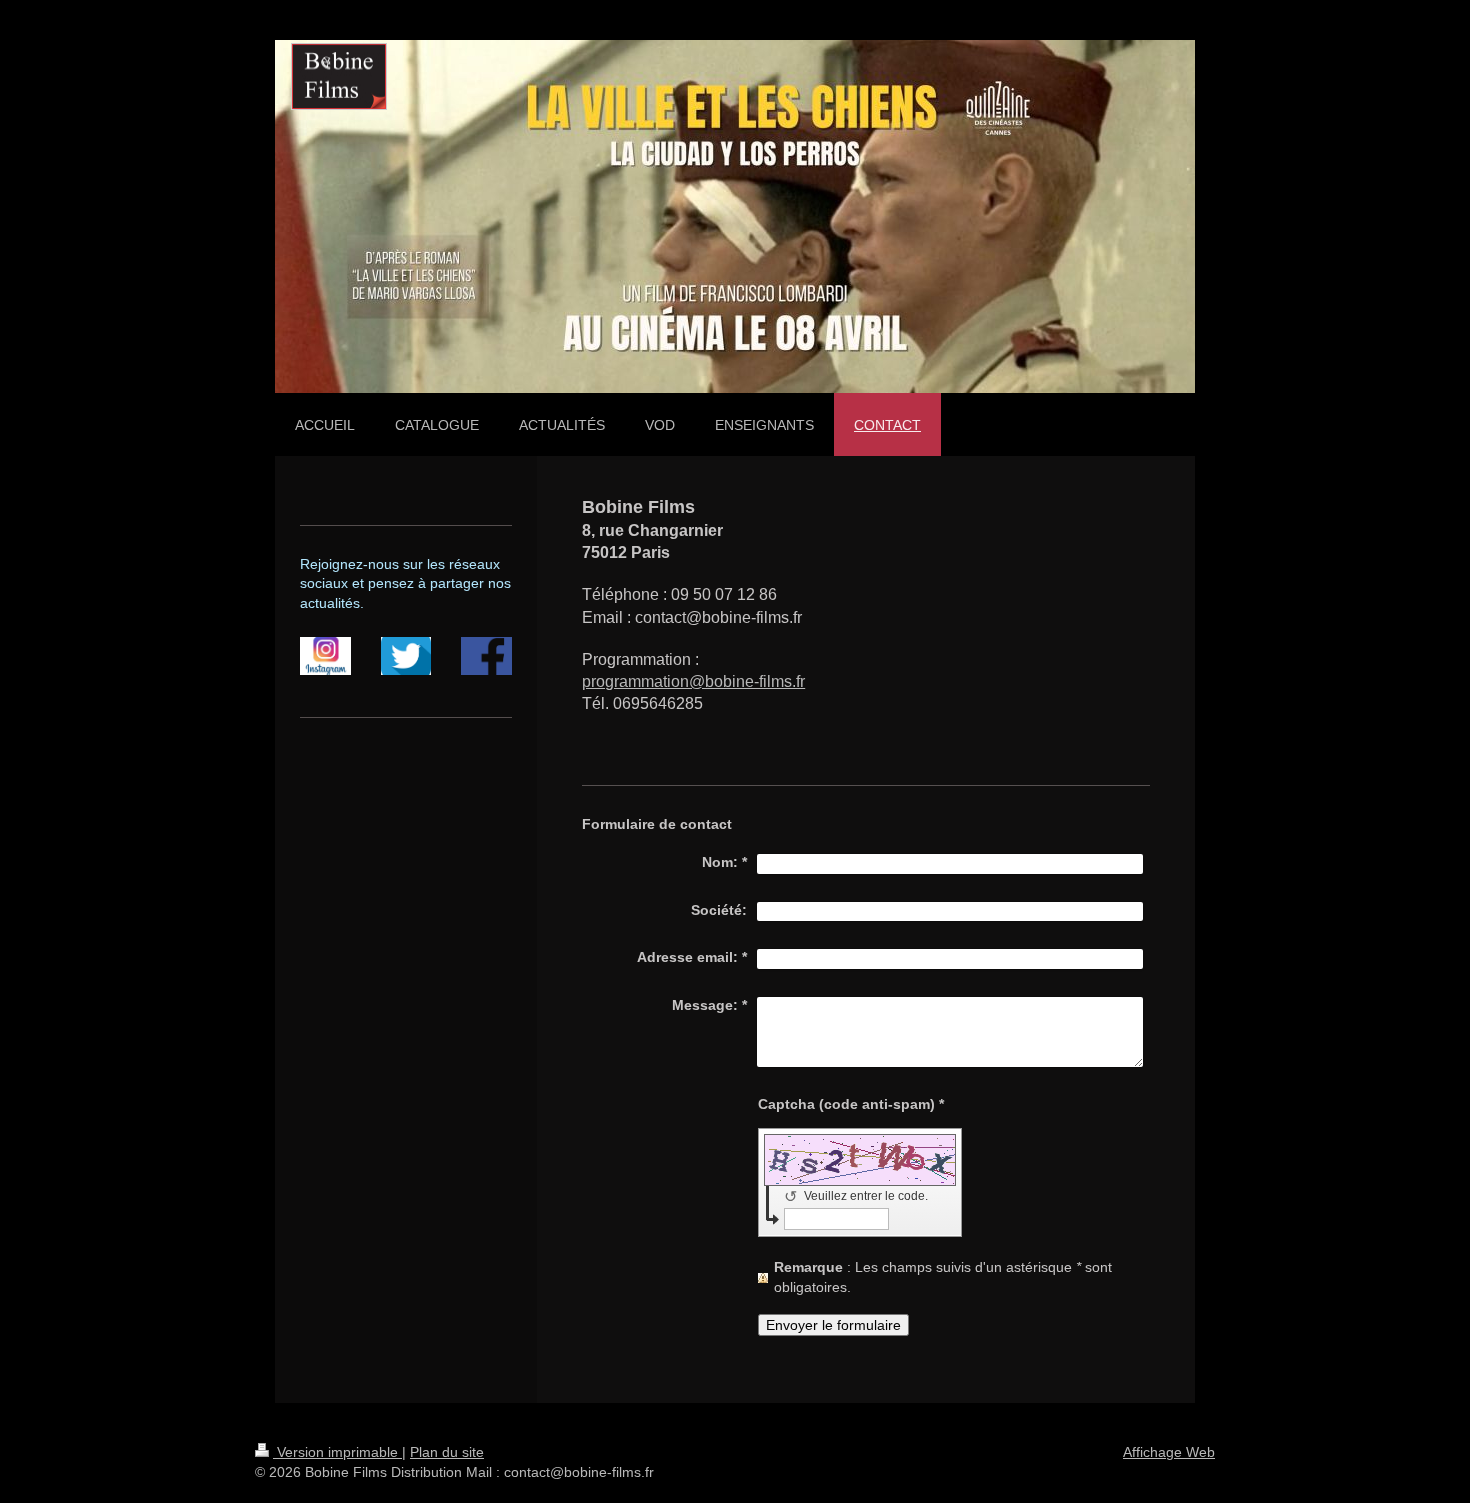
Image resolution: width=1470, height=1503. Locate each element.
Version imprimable (337, 1452)
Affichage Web (1169, 1452)
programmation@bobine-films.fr (693, 681)
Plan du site (447, 1452)
